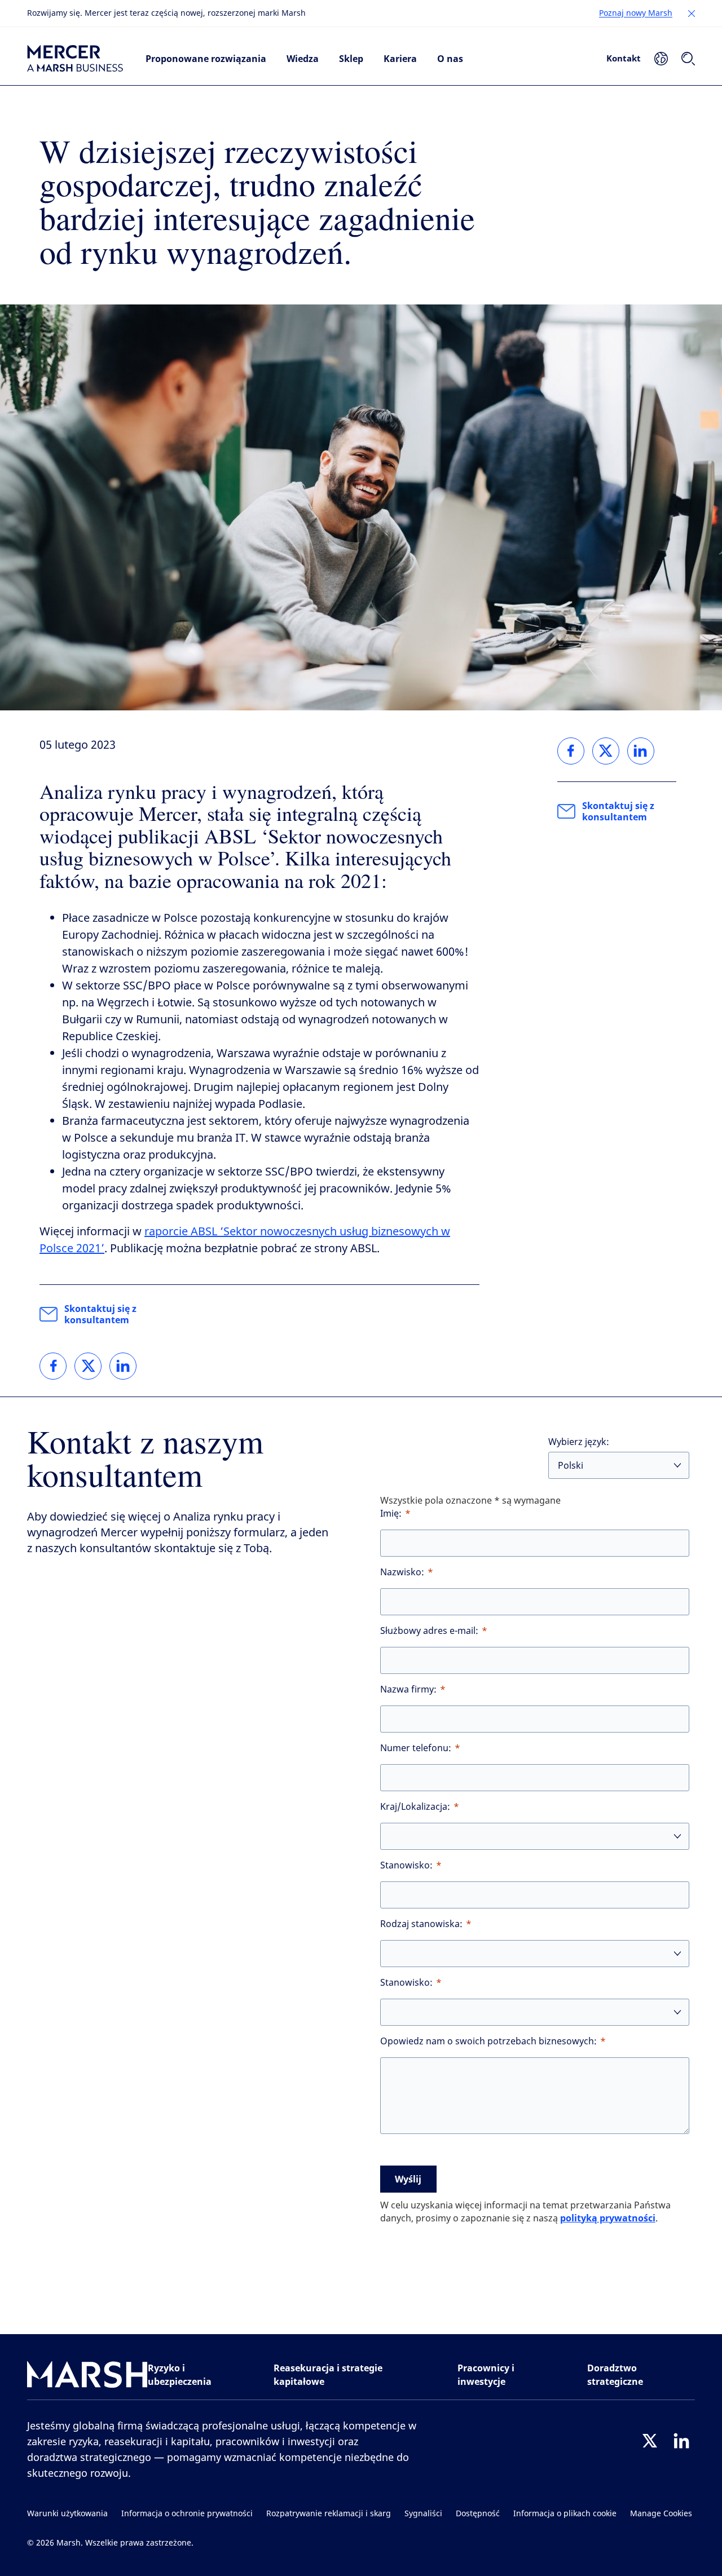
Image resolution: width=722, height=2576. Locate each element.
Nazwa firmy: (408, 1689)
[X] (650, 2441)
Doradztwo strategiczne (615, 2375)
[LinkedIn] (681, 2441)
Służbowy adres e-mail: (429, 1631)
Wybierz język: (579, 1442)
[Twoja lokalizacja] (661, 59)
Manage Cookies (661, 2514)
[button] (692, 14)
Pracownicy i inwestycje (486, 2375)
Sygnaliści (423, 2514)
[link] (53, 1366)
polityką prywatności (608, 2218)
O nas (450, 59)
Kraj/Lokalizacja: (415, 1807)
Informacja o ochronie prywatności (187, 2514)
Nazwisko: (402, 1572)
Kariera (400, 59)
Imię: (391, 1514)
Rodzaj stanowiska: (421, 1924)
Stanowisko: (406, 1865)
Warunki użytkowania (67, 2514)
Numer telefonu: (416, 1748)
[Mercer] (75, 59)
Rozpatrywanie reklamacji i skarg (329, 2514)
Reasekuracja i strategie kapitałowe (328, 2375)
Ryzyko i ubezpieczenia (180, 2375)
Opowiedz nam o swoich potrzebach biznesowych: (488, 2041)
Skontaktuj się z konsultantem (100, 1314)
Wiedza (303, 59)
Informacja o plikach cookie (565, 2514)
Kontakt (624, 58)
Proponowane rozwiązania (206, 59)
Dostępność (478, 2514)
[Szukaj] (688, 59)
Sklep (351, 59)
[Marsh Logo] (87, 2377)
